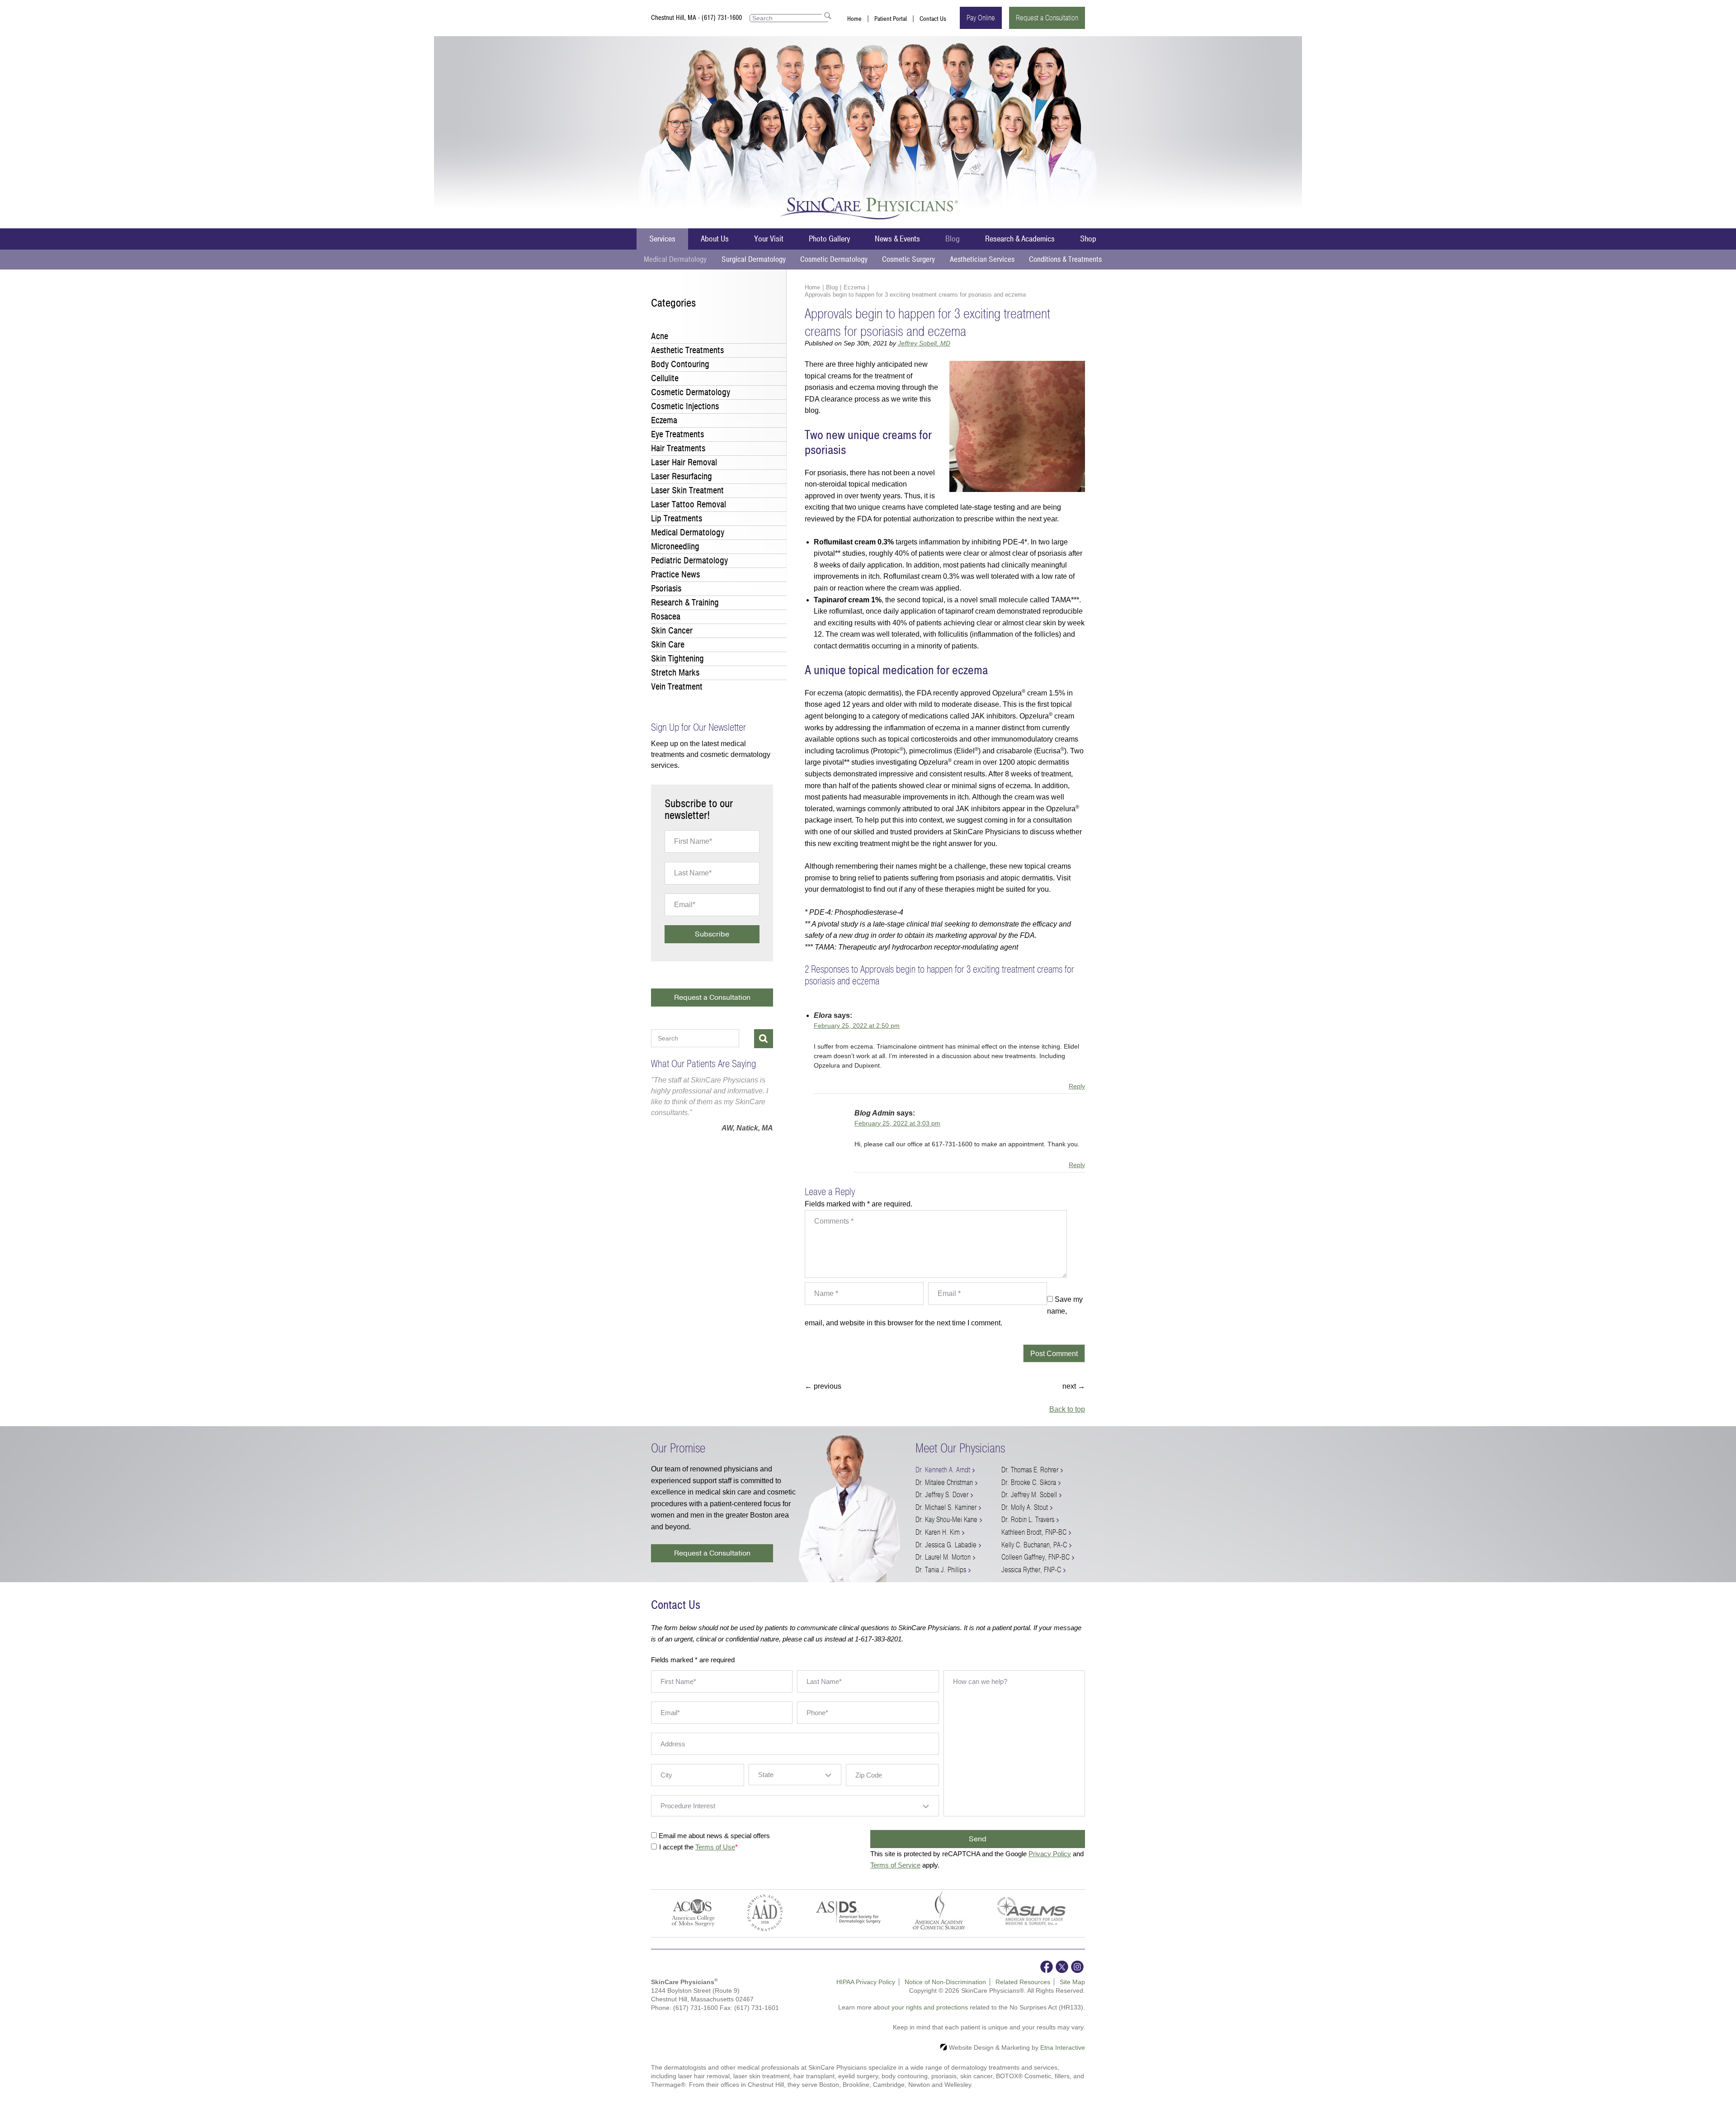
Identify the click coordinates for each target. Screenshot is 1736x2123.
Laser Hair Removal (684, 462)
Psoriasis (666, 589)
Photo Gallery (829, 239)
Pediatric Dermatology (689, 560)
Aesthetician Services (982, 259)
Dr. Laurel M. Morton (943, 1557)
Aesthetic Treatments (687, 350)
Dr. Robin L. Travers (1028, 1520)
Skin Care (668, 645)
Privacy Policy (1050, 1854)
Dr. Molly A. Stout (1025, 1507)
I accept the (677, 1847)
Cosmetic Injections (685, 406)
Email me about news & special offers (714, 1836)
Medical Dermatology (675, 259)
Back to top (1067, 1409)
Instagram (1077, 1967)
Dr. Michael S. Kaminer (946, 1507)
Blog (953, 239)
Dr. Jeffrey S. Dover (942, 1495)
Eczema (854, 287)
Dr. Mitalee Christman (944, 1482)
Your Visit (769, 239)
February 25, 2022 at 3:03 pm (897, 1123)
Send (978, 1839)
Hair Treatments (678, 448)
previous (823, 1386)
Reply (1077, 1086)
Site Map (1072, 1982)
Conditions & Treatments (1065, 259)
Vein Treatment (677, 687)
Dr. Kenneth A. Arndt (943, 1470)
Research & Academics (1020, 239)
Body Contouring (680, 364)
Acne (660, 336)
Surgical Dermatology (754, 259)
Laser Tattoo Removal (689, 504)
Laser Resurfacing (682, 476)
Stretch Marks (675, 673)
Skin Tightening (677, 659)
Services (662, 239)
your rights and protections (930, 2007)
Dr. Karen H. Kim (938, 1532)
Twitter (1062, 1967)
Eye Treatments (677, 434)
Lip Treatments (677, 518)
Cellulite (665, 378)
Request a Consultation (1047, 18)
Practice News (675, 574)
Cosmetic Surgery (908, 259)
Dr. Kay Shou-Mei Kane (946, 1520)
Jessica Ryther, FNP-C (1031, 1570)
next (1074, 1386)
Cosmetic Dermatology (834, 259)
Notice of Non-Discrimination (945, 1982)
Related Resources (1023, 1982)
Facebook (1047, 1967)
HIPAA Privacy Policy (866, 1982)
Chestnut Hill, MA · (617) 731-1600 (696, 18)
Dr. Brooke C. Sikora (1029, 1482)
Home (854, 19)
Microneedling (675, 546)
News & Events (897, 239)
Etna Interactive (1063, 2047)
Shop (1088, 239)
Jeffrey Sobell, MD (924, 343)
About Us (715, 239)
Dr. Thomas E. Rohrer (1030, 1470)
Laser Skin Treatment (687, 490)
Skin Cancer (672, 631)
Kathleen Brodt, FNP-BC (1034, 1532)
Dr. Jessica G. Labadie (946, 1545)
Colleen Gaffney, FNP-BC (1035, 1557)
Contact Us (933, 19)
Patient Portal (891, 19)
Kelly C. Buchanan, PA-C (1034, 1545)
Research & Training (685, 603)
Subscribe (712, 934)
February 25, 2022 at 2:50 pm (857, 1026)
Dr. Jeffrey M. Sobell (1029, 1495)
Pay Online (981, 18)
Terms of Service (895, 1865)
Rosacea (666, 617)
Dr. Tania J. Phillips (941, 1570)
